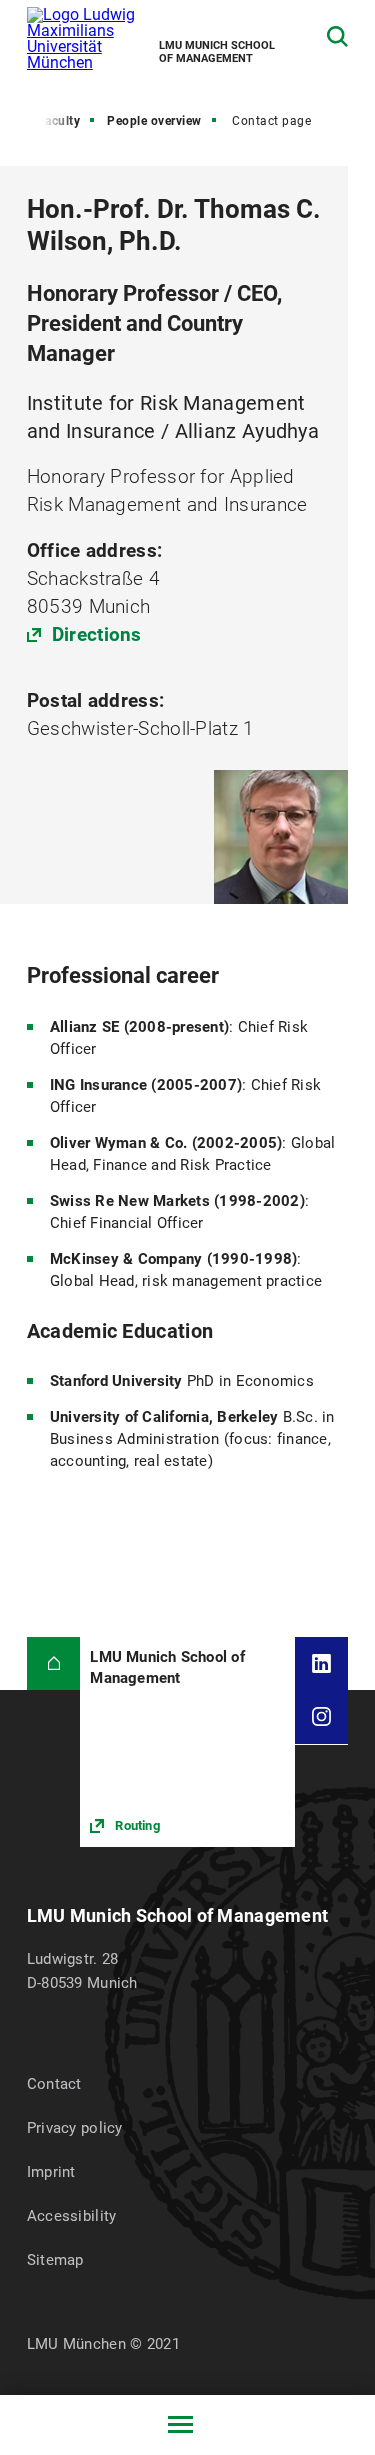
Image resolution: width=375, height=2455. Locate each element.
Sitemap (55, 2260)
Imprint (51, 2172)
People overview (154, 121)
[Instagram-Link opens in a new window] (322, 1717)
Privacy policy (75, 2128)
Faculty (59, 121)
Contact (54, 2084)
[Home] (54, 1664)
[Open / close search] (337, 36)
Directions (97, 634)
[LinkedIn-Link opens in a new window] (322, 1664)
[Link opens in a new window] (187, 1742)
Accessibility (72, 2216)
